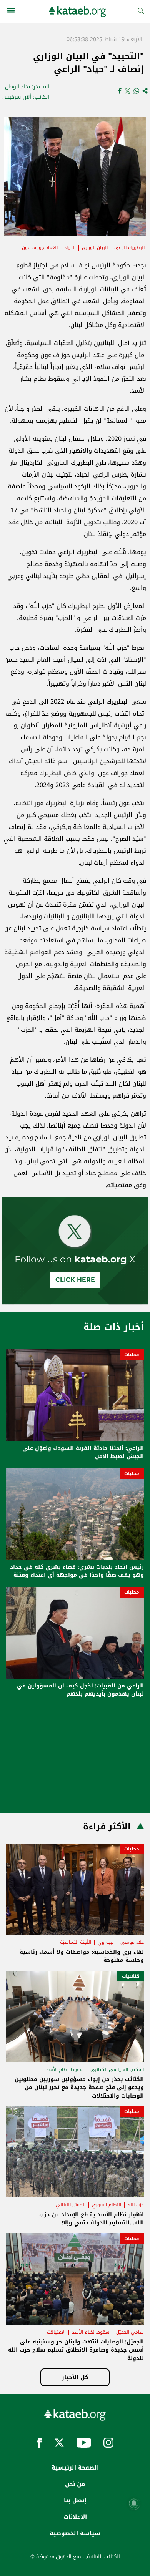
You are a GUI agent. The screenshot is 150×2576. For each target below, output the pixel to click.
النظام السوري (107, 2205)
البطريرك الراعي (129, 247)
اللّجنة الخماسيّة (76, 1942)
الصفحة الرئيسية (75, 2468)
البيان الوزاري (95, 247)
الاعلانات (75, 2517)
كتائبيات (131, 1976)
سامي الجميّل (130, 2332)
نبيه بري (106, 1942)
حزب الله (136, 2205)
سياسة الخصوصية (75, 2533)
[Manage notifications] (134, 2503)
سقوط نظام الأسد (65, 2069)
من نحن (75, 2484)
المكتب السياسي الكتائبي (117, 2069)
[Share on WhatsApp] (136, 92)
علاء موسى (132, 1942)
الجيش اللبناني (71, 2205)
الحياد (70, 247)
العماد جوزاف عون (40, 247)
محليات (132, 1355)
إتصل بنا (75, 2500)
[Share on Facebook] (120, 92)
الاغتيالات (56, 2332)
